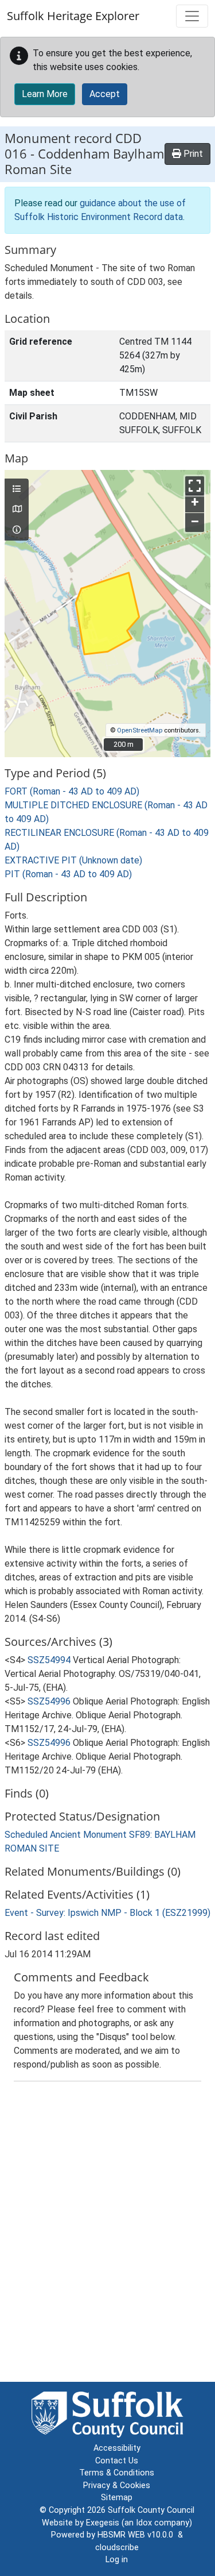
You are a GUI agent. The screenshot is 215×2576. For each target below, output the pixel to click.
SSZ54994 (49, 1660)
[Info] (17, 530)
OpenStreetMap (140, 730)
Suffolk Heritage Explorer (73, 16)
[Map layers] (17, 489)
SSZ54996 (49, 1701)
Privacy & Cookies (117, 2486)
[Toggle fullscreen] (195, 486)
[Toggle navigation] (192, 16)
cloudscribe (117, 2548)
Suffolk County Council (151, 2510)
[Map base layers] (17, 510)
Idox (144, 2523)
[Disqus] (107, 2234)
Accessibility (117, 2448)
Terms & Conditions (117, 2473)
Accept (105, 94)
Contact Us (117, 2461)
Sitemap (117, 2498)
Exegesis (103, 2523)
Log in (117, 2560)
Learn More (45, 94)
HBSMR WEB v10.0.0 (138, 2535)
